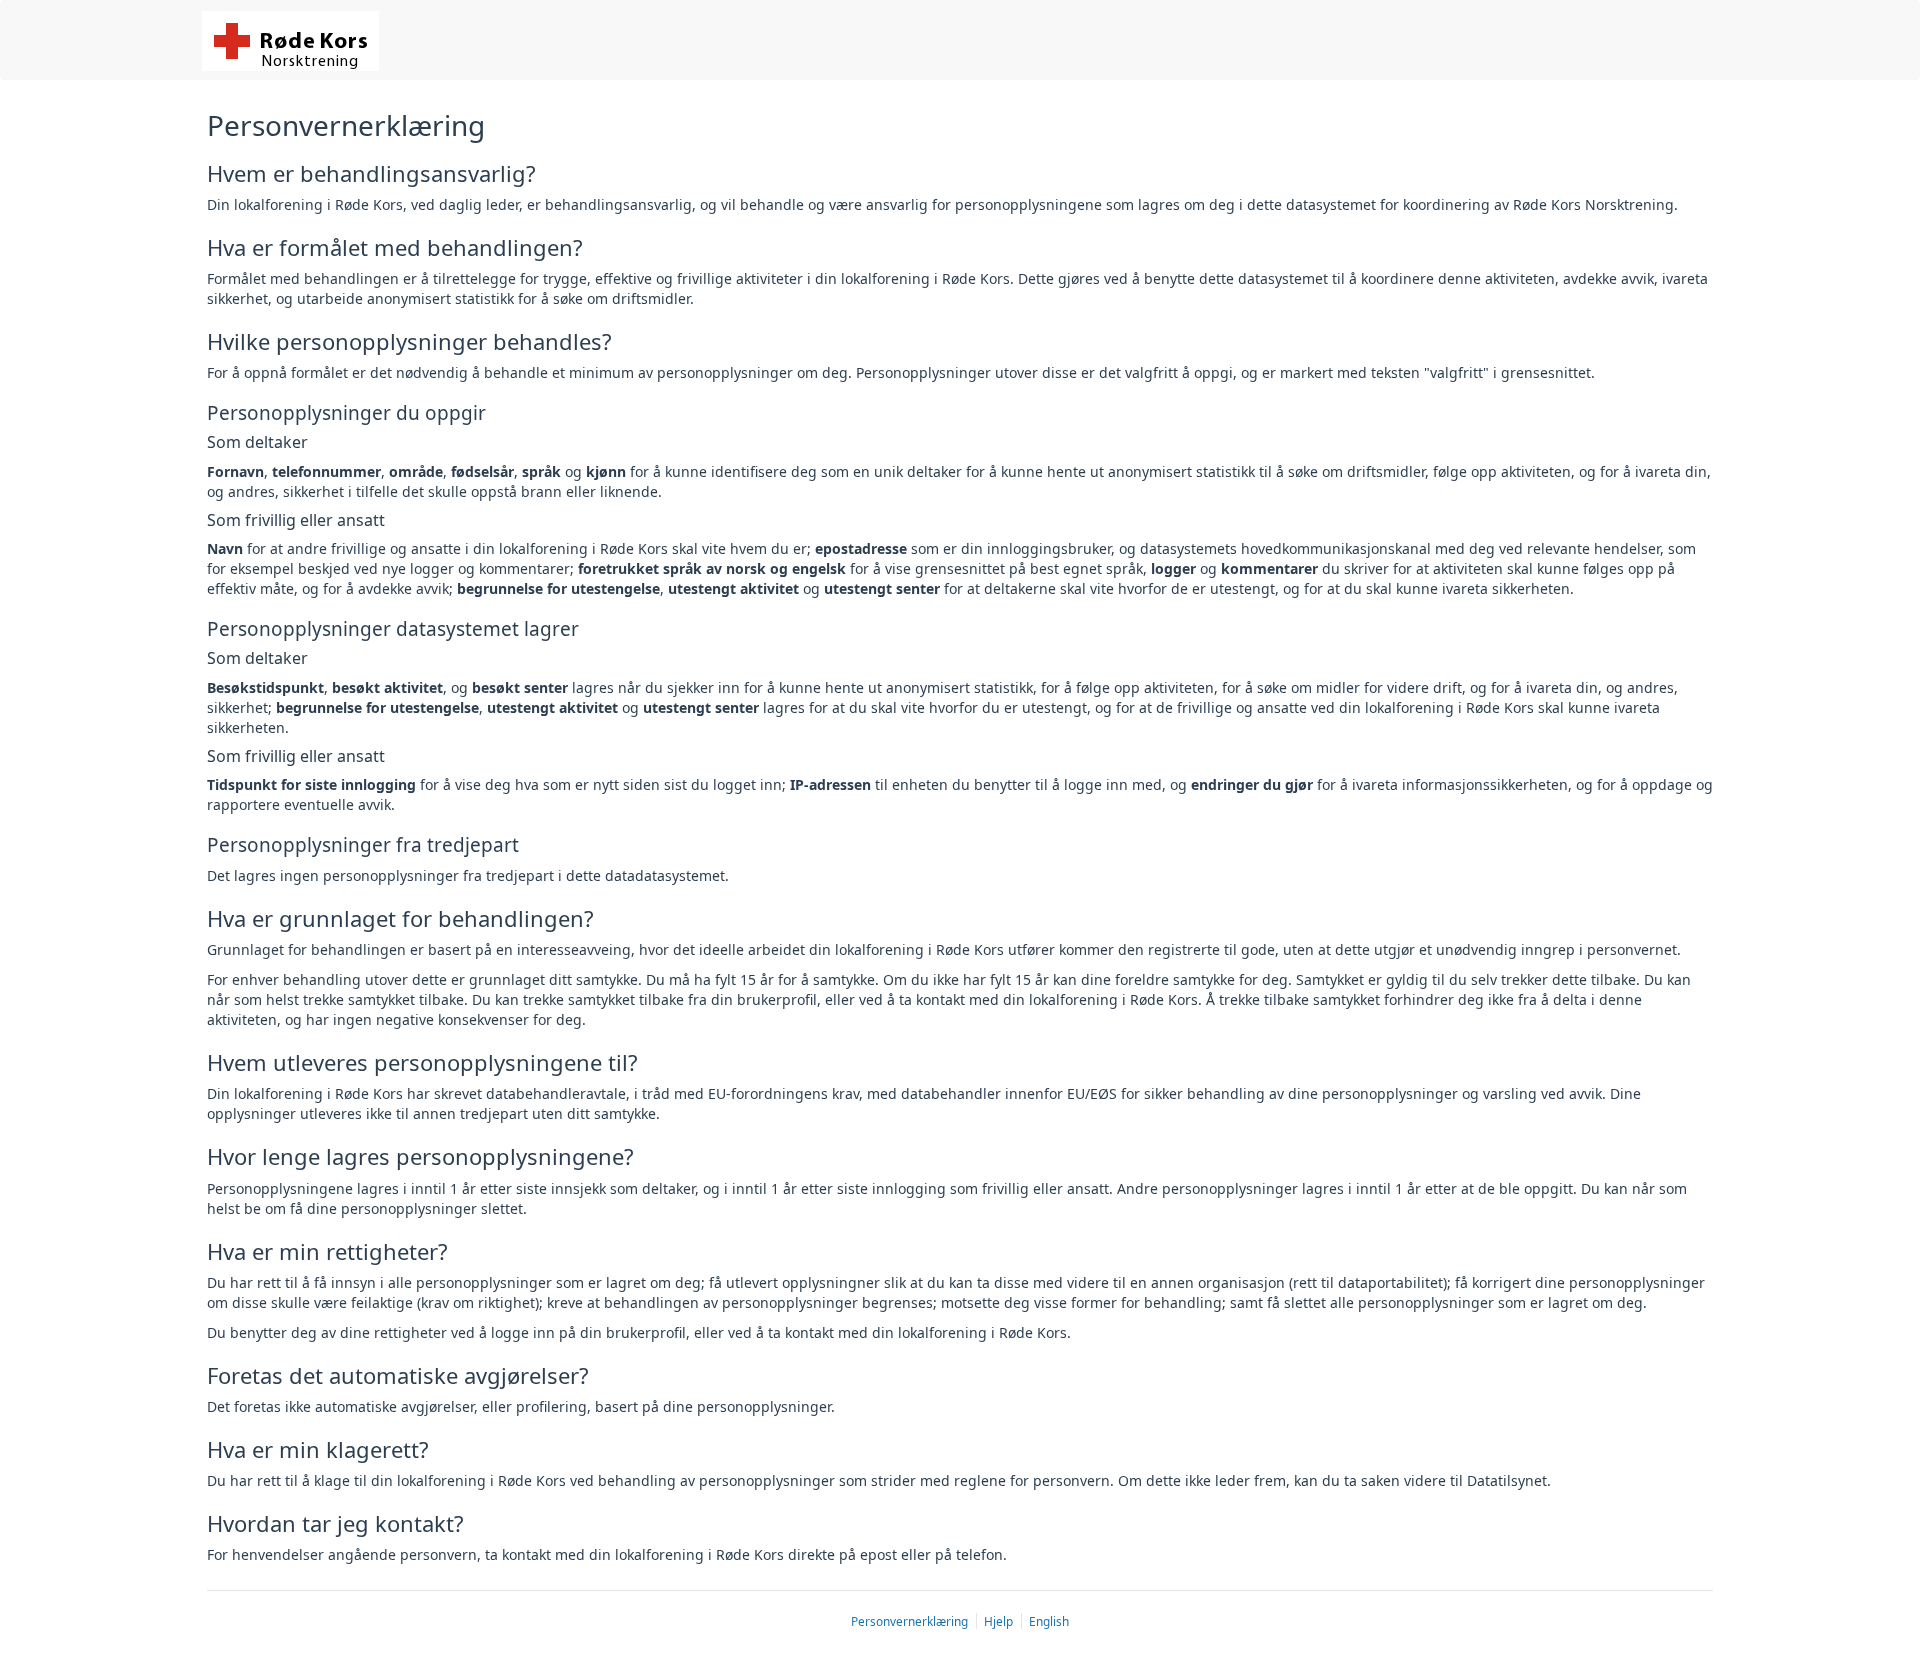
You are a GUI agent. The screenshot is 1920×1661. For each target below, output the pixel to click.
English (1049, 1621)
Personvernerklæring (911, 1621)
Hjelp (1000, 1621)
